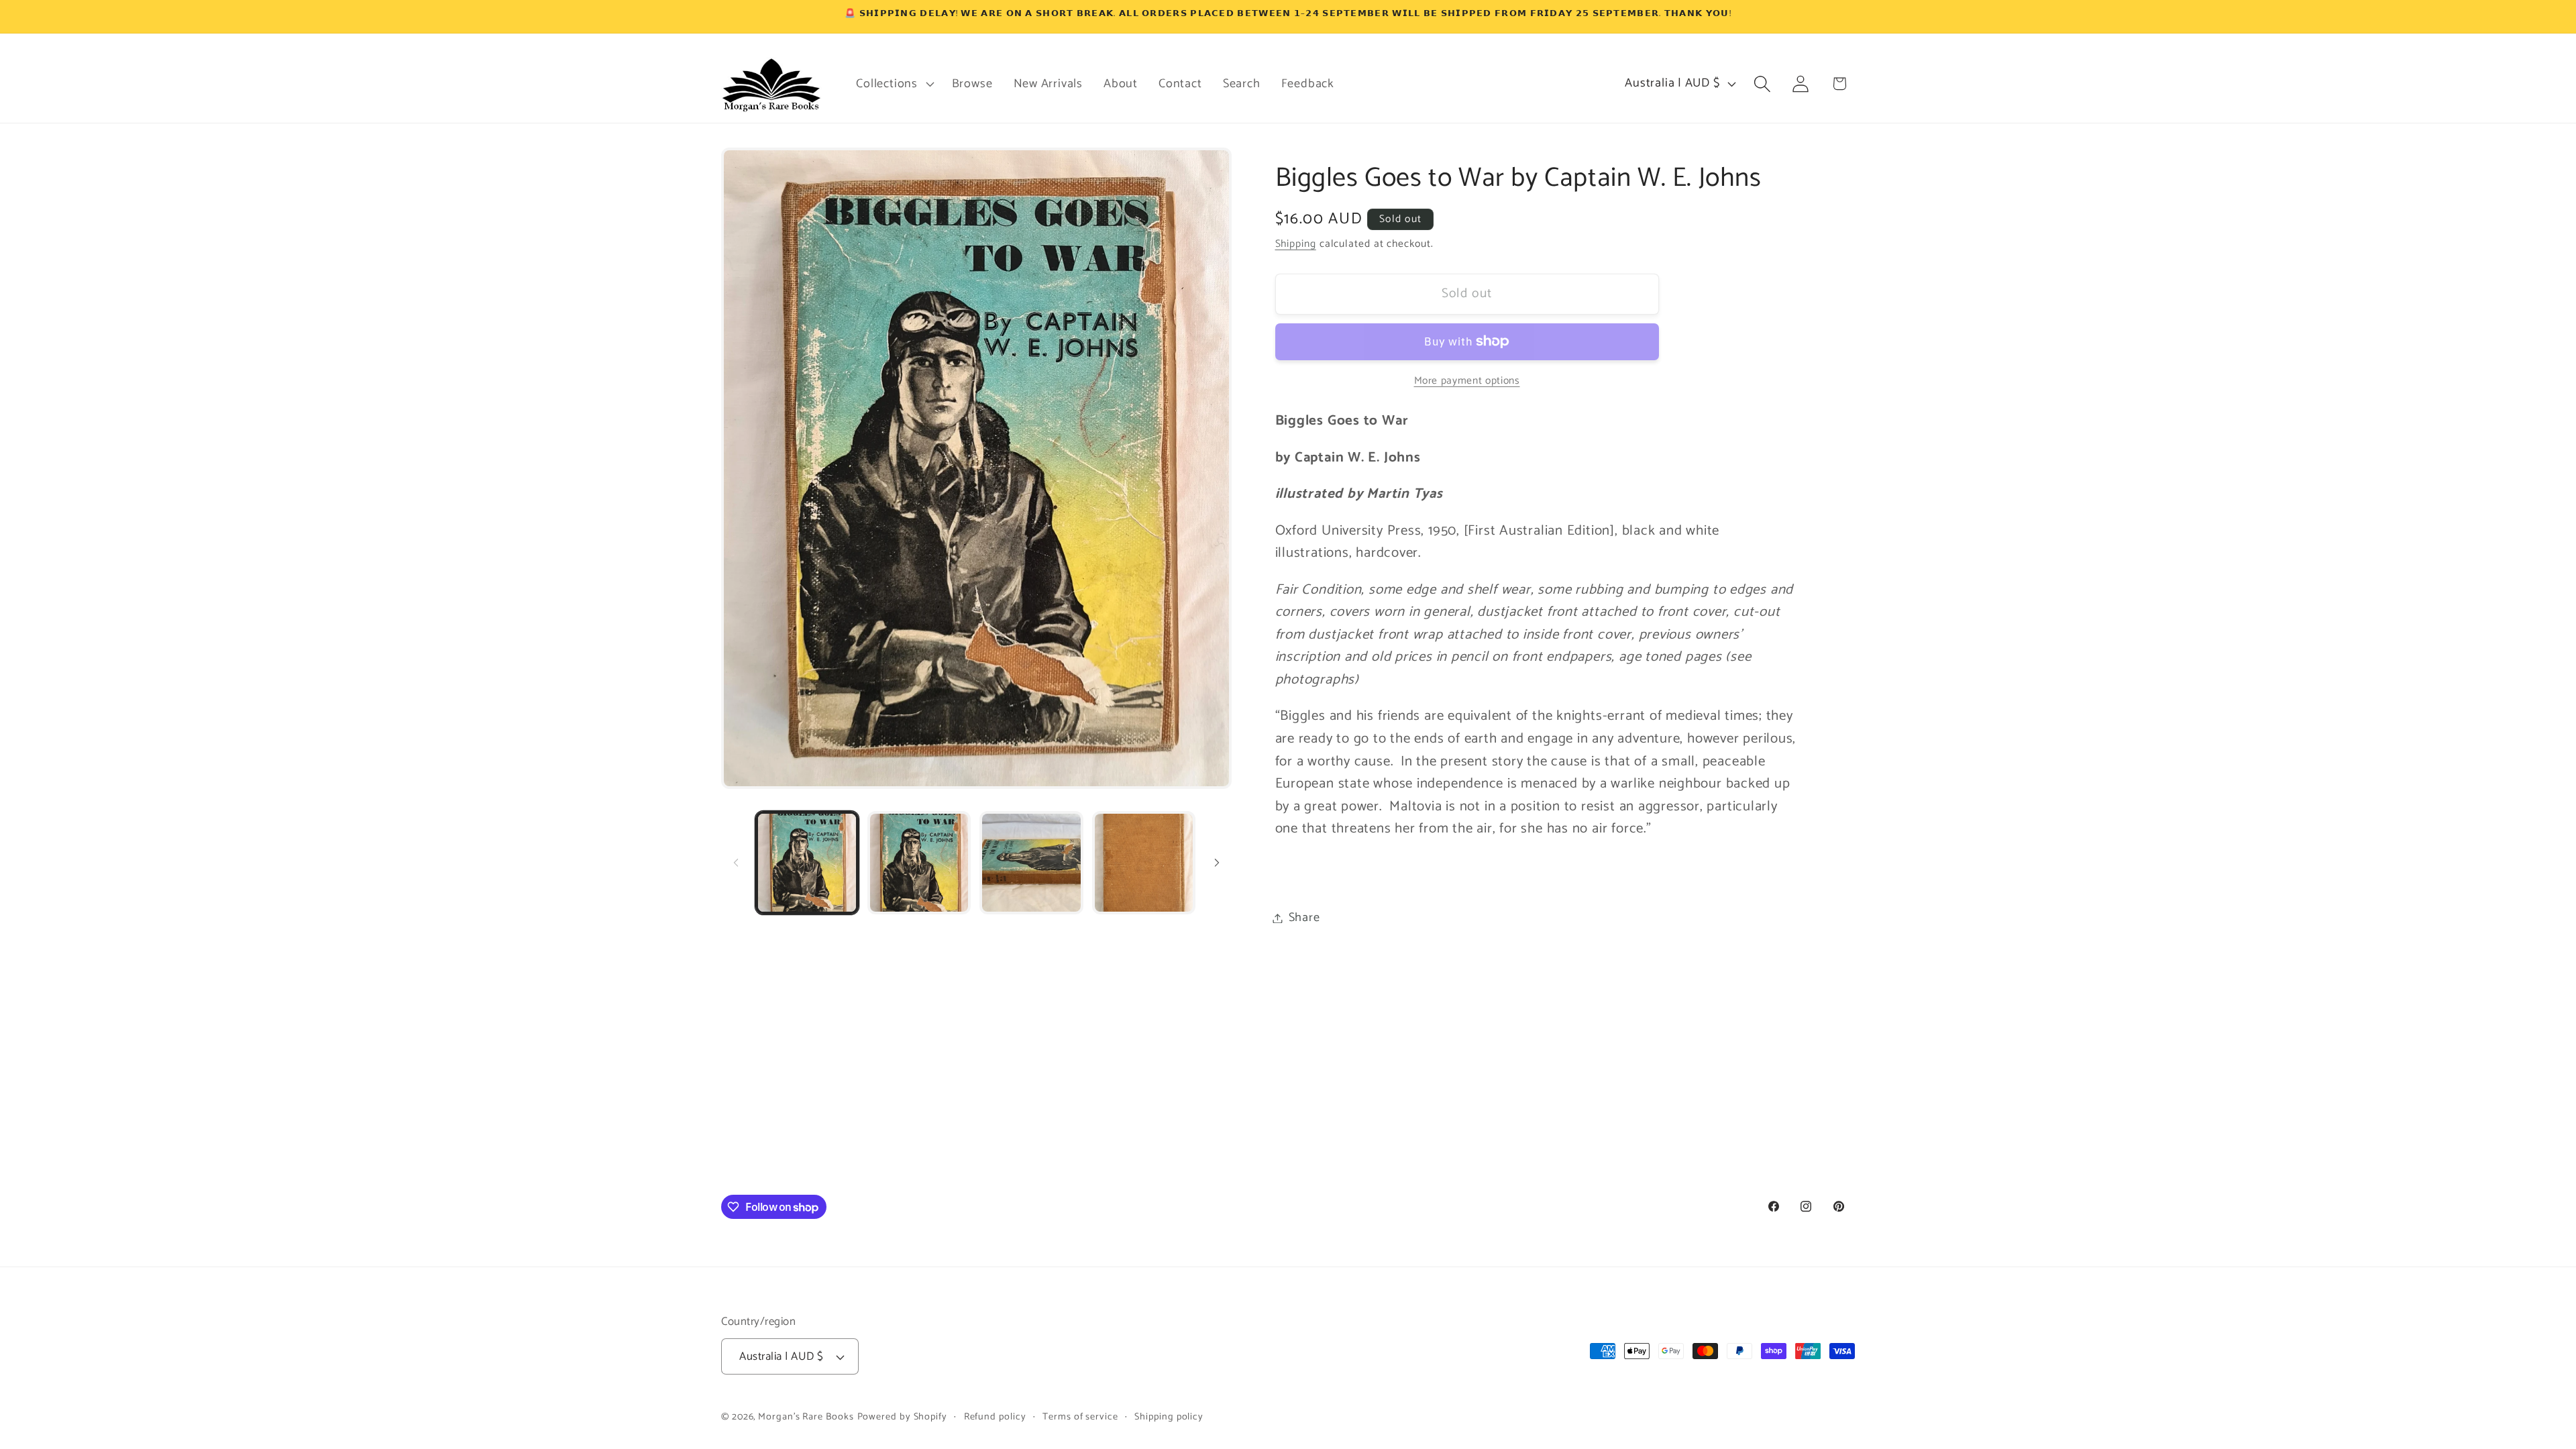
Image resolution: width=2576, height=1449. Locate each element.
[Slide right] (1217, 863)
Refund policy (995, 1417)
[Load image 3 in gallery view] (1031, 863)
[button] (894, 84)
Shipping (1296, 244)
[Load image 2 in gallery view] (919, 863)
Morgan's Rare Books (806, 1417)
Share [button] (1304, 918)
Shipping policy (1169, 1417)
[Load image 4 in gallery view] (1144, 863)
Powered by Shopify (902, 1417)
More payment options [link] (1467, 381)
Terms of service (1080, 1417)
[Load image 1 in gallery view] (807, 863)
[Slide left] (736, 863)
